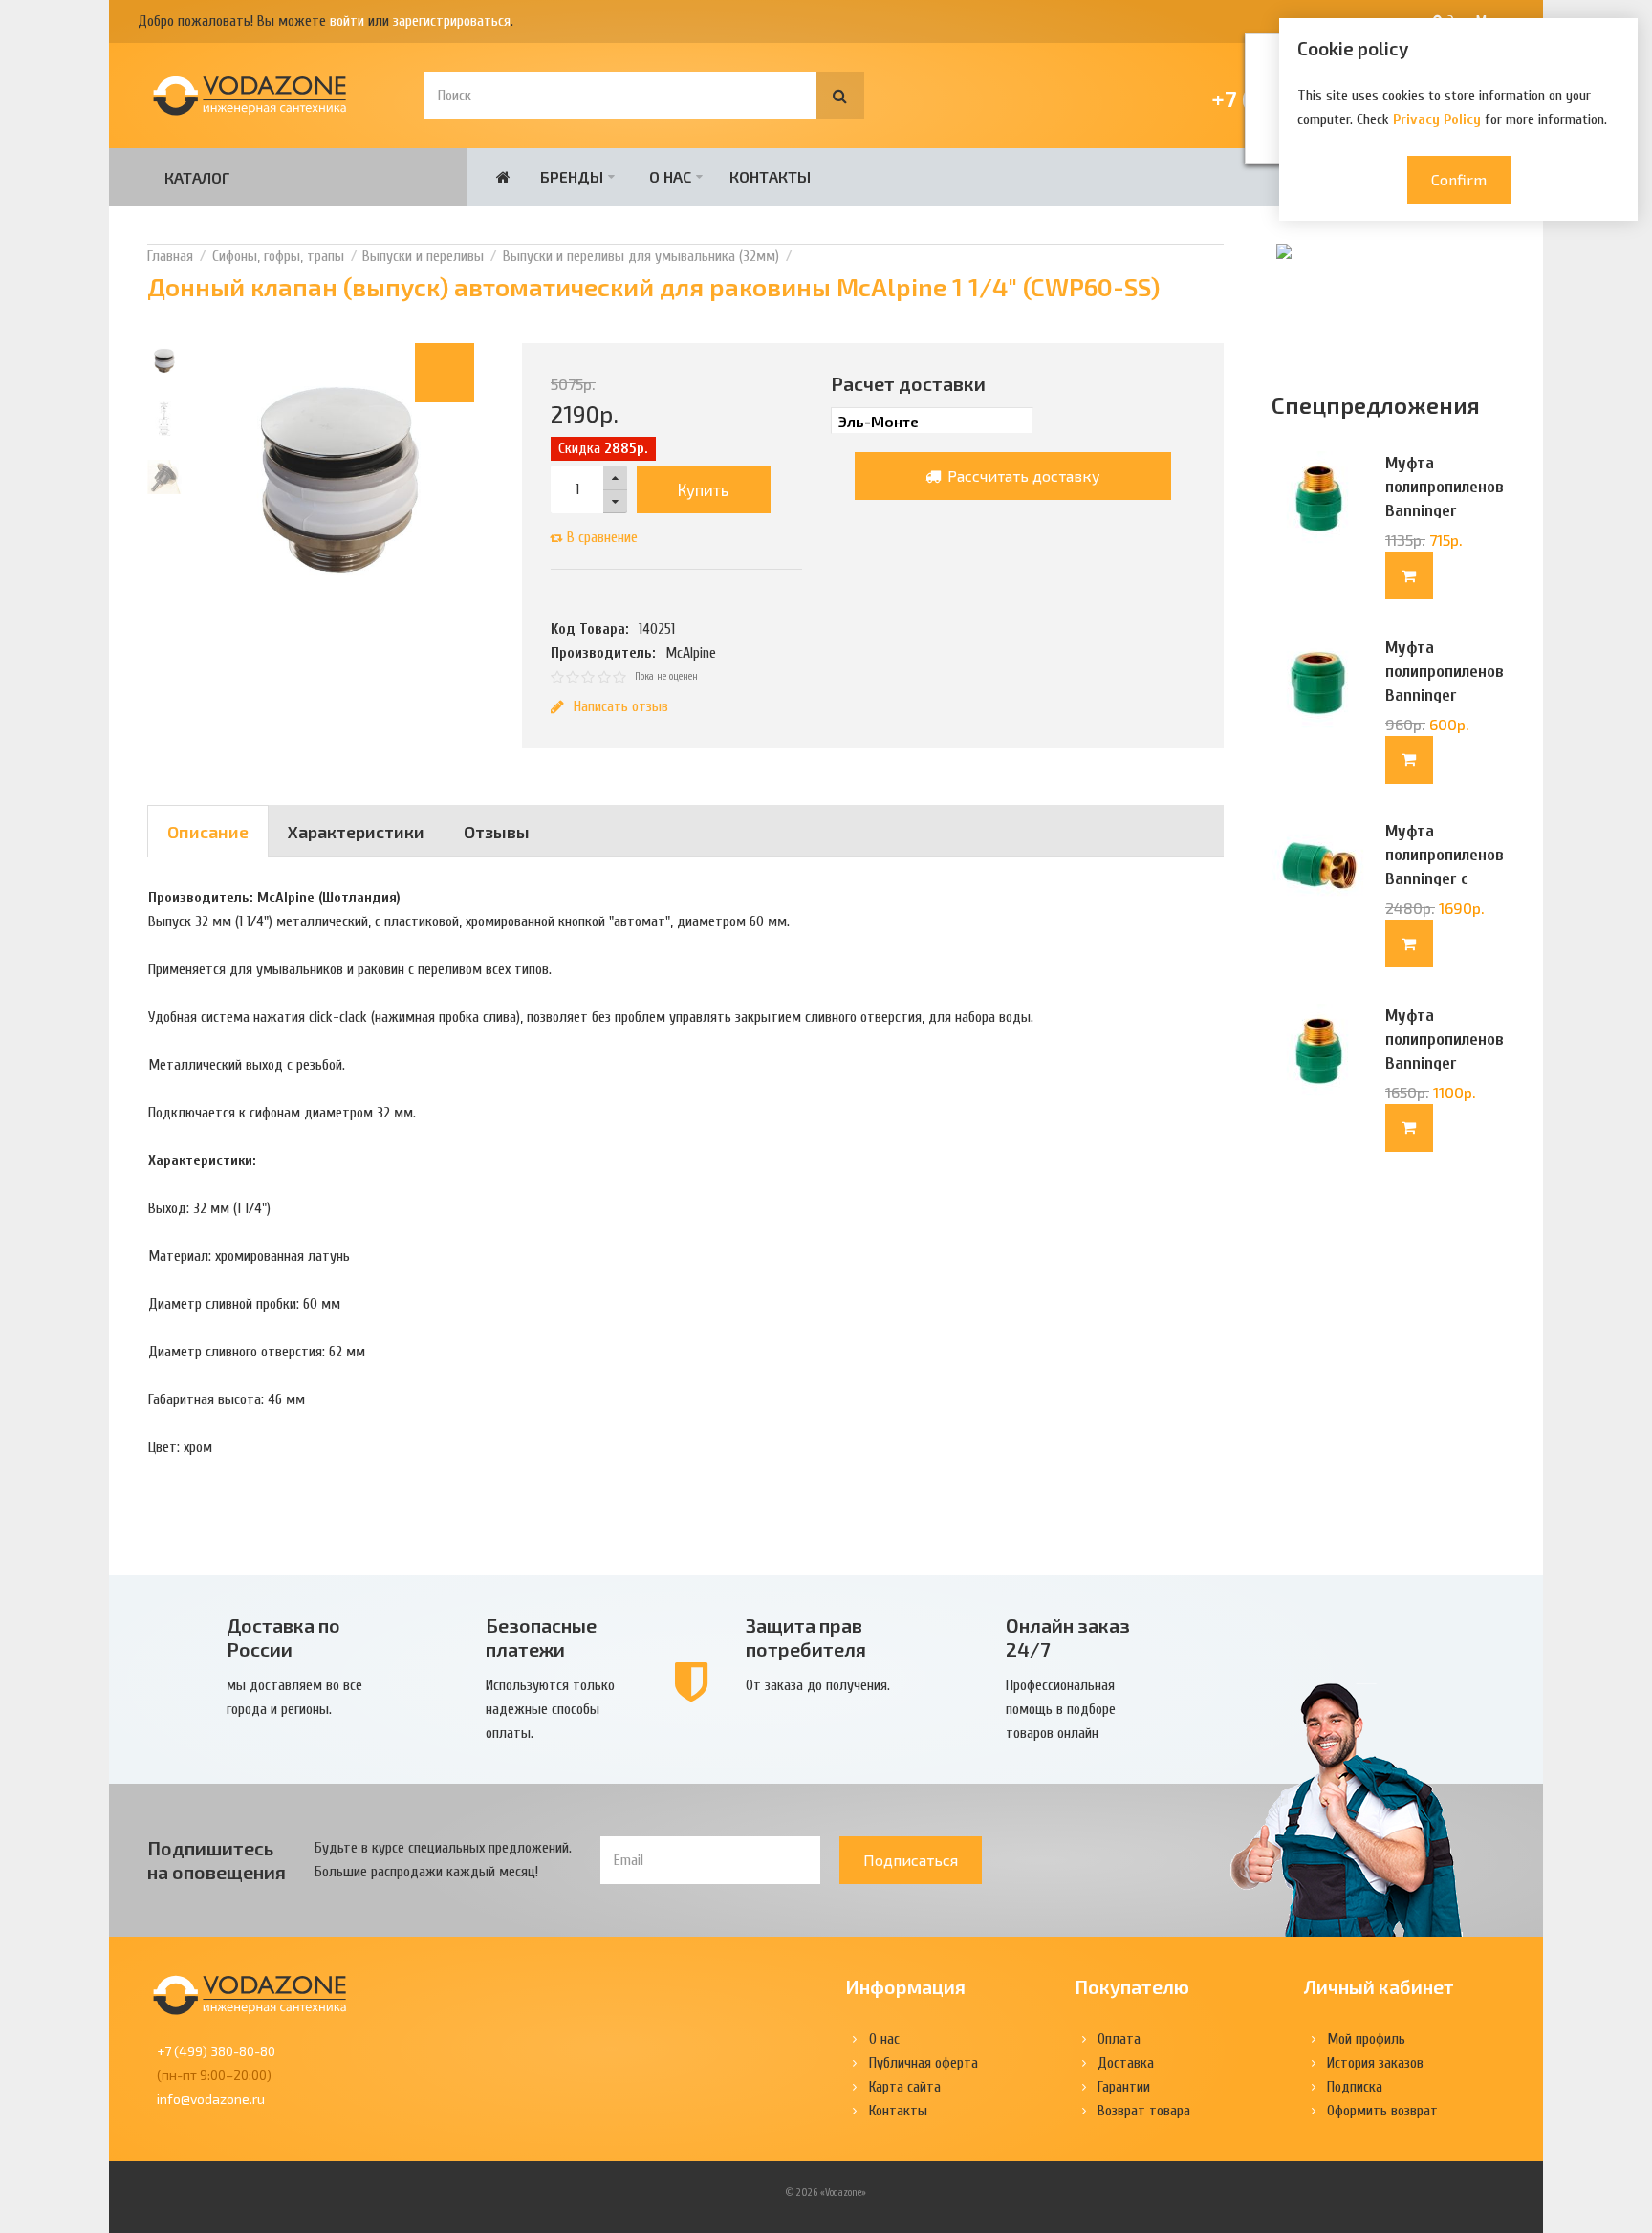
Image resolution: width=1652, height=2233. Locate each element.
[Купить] (1409, 575)
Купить (703, 489)
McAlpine (691, 653)
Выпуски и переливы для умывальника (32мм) (641, 256)
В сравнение (602, 537)
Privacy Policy (1437, 119)
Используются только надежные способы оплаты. (550, 1709)
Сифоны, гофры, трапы (278, 256)
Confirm (1459, 179)
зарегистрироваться (452, 21)
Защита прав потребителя (806, 1637)
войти (347, 21)
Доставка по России (283, 1637)
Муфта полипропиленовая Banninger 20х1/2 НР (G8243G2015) (1445, 511)
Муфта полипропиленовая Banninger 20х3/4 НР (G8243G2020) (1445, 1063)
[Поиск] (840, 96)
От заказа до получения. (818, 1685)
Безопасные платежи (541, 1637)
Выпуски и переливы (423, 256)
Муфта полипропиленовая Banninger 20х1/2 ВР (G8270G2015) (1445, 695)
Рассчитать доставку (1022, 476)
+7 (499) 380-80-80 (216, 2051)
